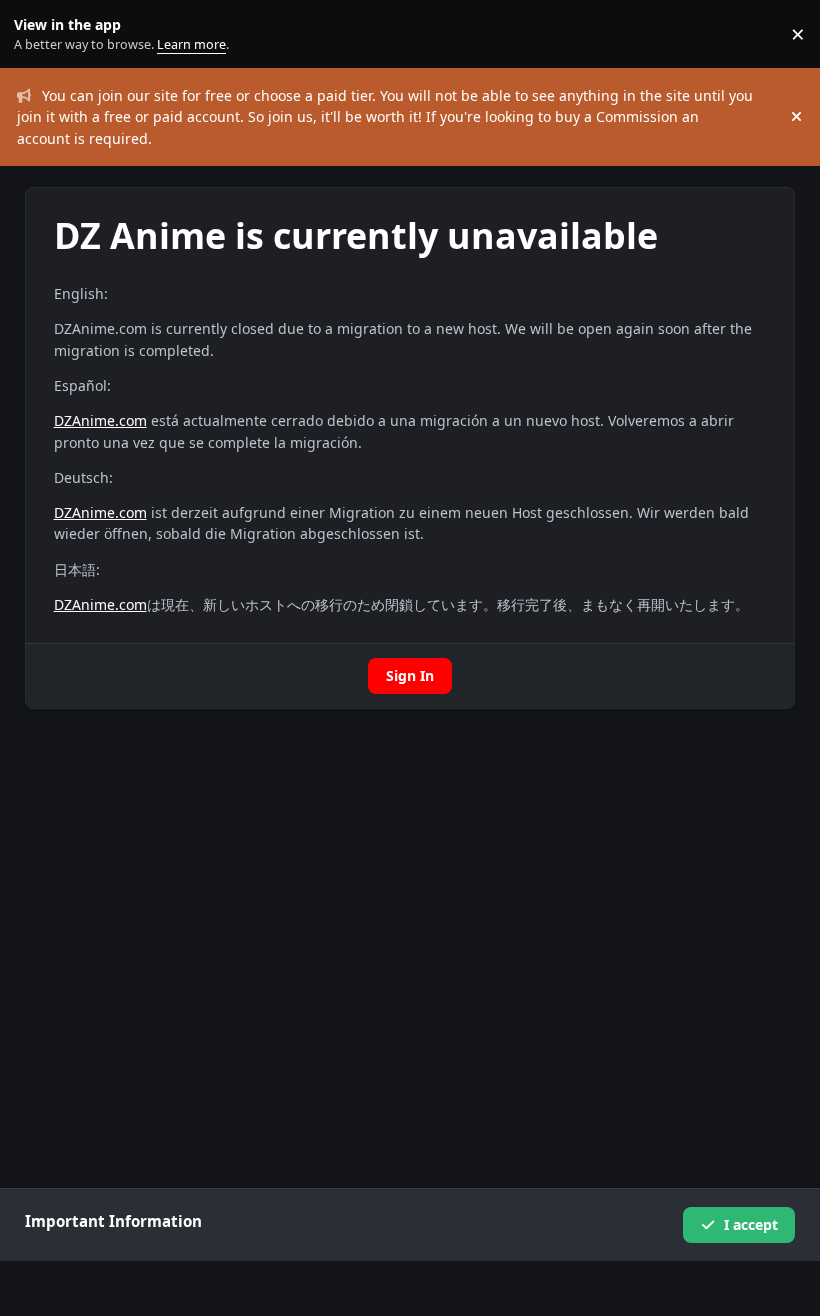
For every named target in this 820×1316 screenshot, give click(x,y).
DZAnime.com (100, 420)
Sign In (410, 675)
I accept (751, 1224)
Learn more (38, 34)
